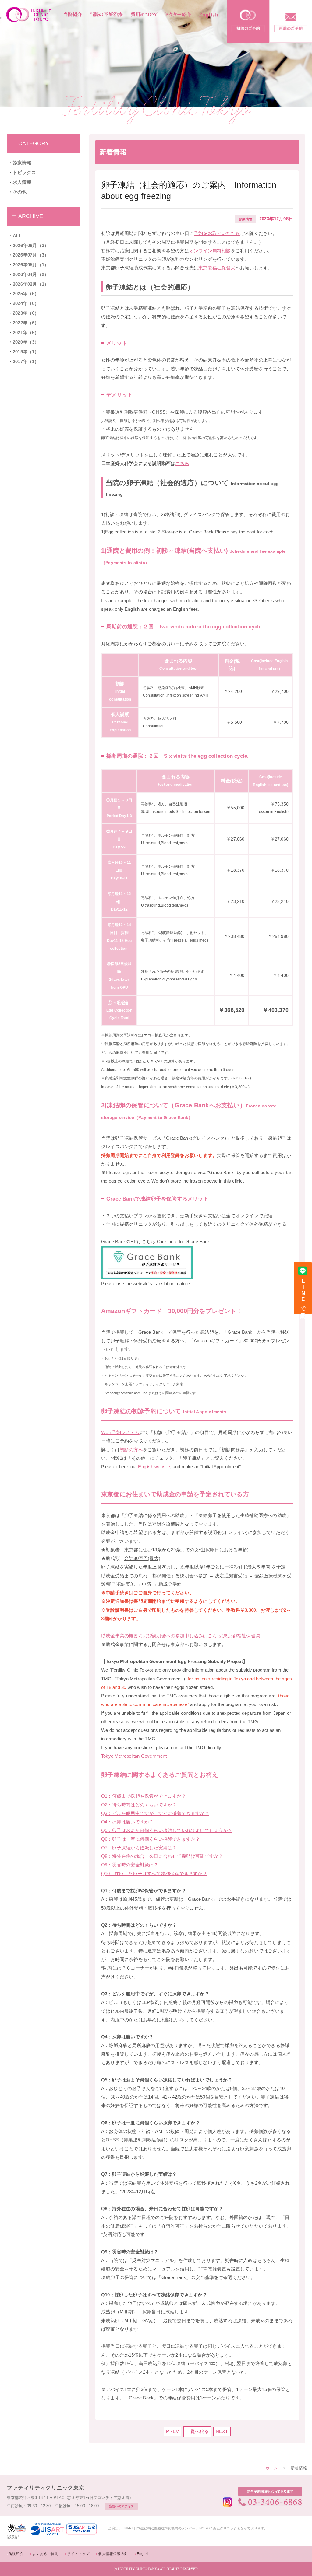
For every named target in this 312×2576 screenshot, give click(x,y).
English (143, 2554)
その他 (20, 192)
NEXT (222, 2431)
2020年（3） (26, 342)
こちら (182, 463)
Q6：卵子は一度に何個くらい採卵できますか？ (151, 1839)
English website (154, 1467)
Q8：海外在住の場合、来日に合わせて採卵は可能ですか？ (162, 1856)
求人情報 (22, 182)
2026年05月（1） (31, 265)
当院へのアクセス (121, 2506)
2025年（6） (26, 294)
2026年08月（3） (31, 246)
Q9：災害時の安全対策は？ (130, 1865)
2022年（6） (26, 323)
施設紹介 (16, 2554)
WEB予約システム (120, 1432)
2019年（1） (26, 352)
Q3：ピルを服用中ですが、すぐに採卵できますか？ (155, 1813)
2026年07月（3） (31, 255)
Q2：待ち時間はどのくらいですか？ (139, 1805)
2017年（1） (26, 362)
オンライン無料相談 (210, 251)
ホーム (272, 2468)
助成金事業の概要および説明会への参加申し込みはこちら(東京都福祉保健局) (181, 1636)
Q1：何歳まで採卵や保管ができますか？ (144, 1796)
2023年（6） (26, 313)
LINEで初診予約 (303, 1294)
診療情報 (22, 163)
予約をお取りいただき (217, 233)
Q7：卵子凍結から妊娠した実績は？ (139, 1848)
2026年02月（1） (31, 284)
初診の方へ (131, 1450)
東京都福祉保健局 (217, 268)
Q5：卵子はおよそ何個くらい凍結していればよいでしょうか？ (167, 1830)
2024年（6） (26, 303)
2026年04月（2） (31, 274)
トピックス (24, 173)
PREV (172, 2431)
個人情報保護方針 (113, 2554)
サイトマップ (78, 2554)
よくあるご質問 (45, 2554)
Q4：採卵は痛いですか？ (127, 1822)
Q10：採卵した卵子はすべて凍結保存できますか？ (154, 1874)
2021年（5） (26, 333)
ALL (17, 236)
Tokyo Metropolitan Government (134, 1756)
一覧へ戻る (197, 2431)
